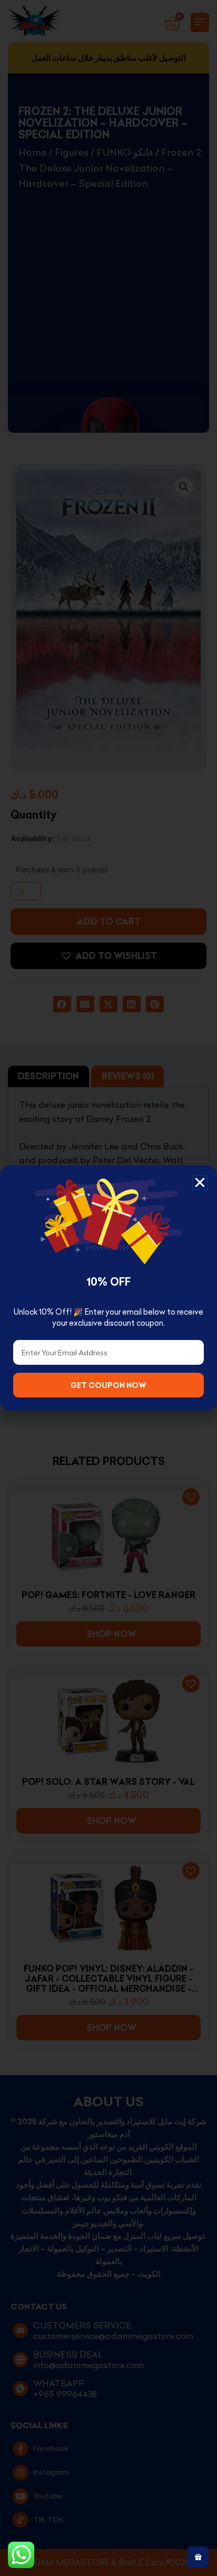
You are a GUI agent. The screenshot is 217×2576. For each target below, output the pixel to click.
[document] (108, 1288)
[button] (200, 1182)
